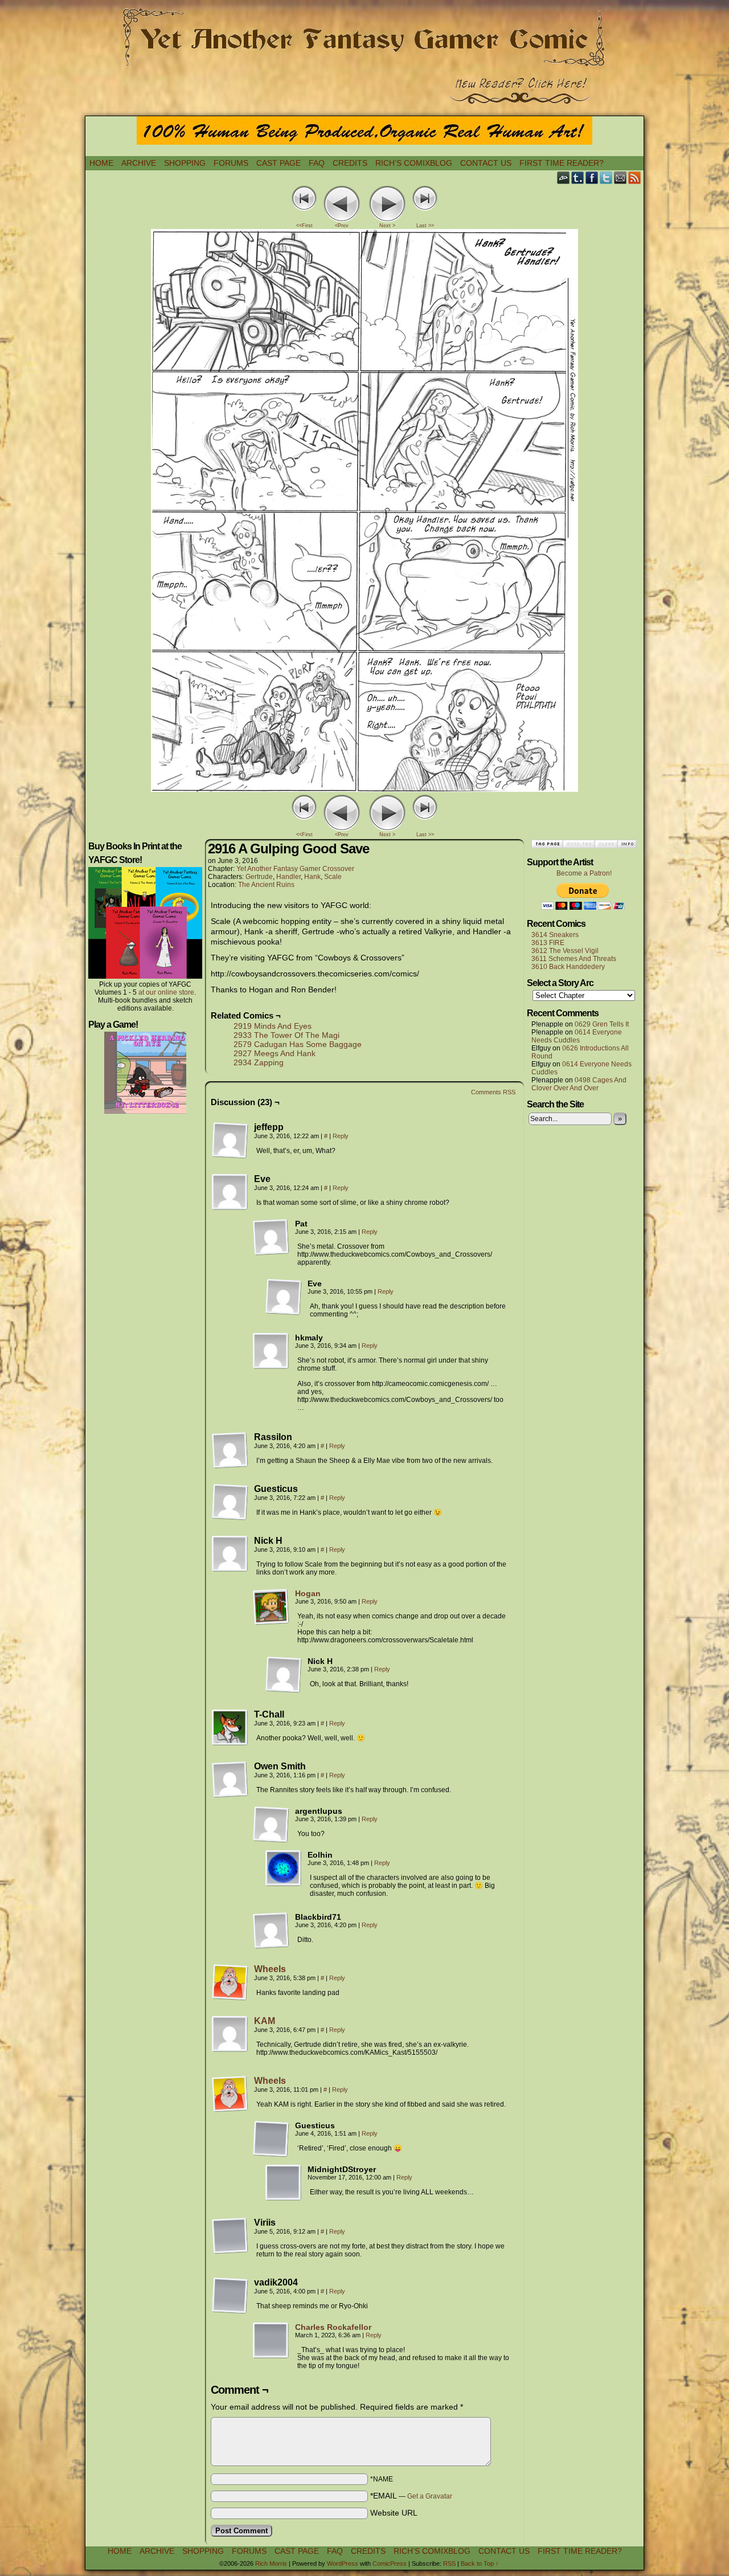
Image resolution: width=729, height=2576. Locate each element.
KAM (265, 2021)
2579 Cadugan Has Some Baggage (298, 1044)
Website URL (394, 2513)
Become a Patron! (584, 873)
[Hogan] (271, 1622)
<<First (304, 226)
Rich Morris (271, 2563)
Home (101, 163)
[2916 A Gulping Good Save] (364, 789)
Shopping (185, 163)
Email (621, 177)
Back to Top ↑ (480, 2563)
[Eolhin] (284, 1868)
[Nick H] (230, 1554)
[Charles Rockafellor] (271, 2356)
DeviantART (564, 177)
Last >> (425, 226)
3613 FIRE (548, 943)
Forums (231, 163)
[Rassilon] (230, 1450)
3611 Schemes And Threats (574, 959)
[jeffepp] (230, 1140)
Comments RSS (493, 1092)
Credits (350, 163)
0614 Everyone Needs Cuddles (577, 1036)
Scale (333, 877)
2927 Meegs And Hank (275, 1053)
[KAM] (230, 2050)
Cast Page (279, 163)
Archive (139, 163)
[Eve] (230, 1192)
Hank (312, 877)
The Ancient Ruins (266, 885)
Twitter (606, 177)
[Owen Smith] (230, 1780)
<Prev (342, 226)
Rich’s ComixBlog (414, 163)
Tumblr (578, 177)
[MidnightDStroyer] (284, 2183)
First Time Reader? (562, 163)
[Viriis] (230, 2236)
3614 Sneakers (555, 935)
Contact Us (486, 163)
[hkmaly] (271, 1351)
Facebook (592, 177)
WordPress (343, 2563)
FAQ (317, 163)
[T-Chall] (230, 1728)
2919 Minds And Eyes (273, 1026)
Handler (288, 877)
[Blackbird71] (271, 1931)
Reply (341, 1136)
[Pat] (271, 1237)
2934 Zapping (259, 1062)
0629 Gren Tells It (602, 1024)
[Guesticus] (230, 1502)
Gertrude (259, 877)
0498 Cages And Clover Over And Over (579, 1084)
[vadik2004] (230, 2296)
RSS (635, 177)
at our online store (166, 992)
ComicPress (390, 2563)
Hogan (308, 1593)
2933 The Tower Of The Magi (286, 1035)
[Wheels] (230, 1998)
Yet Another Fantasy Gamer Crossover (295, 869)
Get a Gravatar (430, 2496)
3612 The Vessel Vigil (565, 951)
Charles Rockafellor (333, 2327)
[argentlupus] (271, 1825)
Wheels (270, 1969)
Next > (387, 226)
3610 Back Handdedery (568, 967)
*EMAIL (411, 2496)
